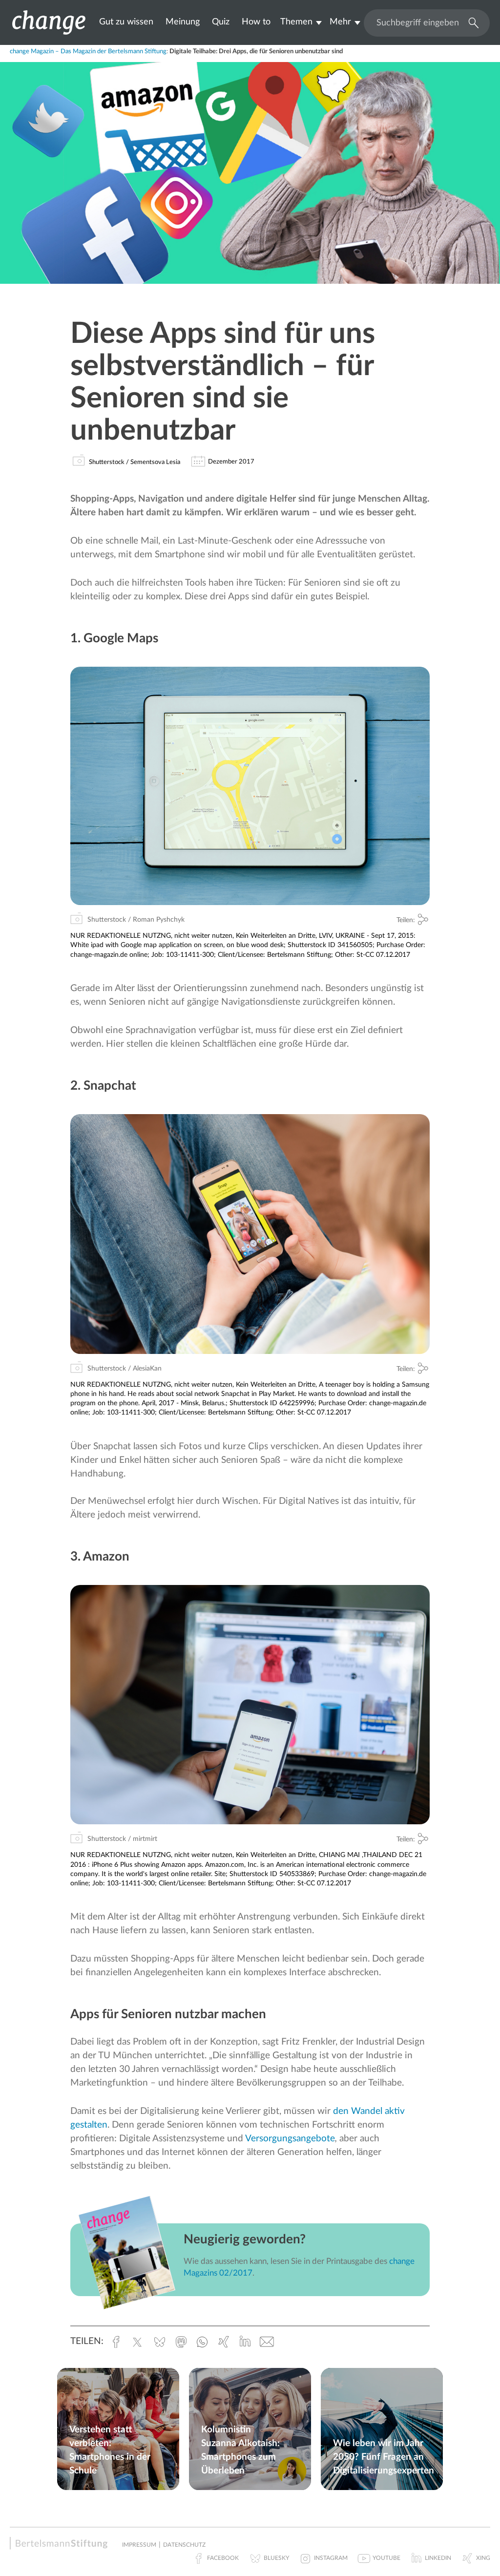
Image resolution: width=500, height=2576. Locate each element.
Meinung (183, 22)
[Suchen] (471, 22)
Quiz (221, 22)
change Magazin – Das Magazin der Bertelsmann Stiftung (88, 52)
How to (256, 22)
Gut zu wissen (126, 22)
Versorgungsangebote (290, 2139)
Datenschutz (184, 2545)
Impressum (139, 2545)
